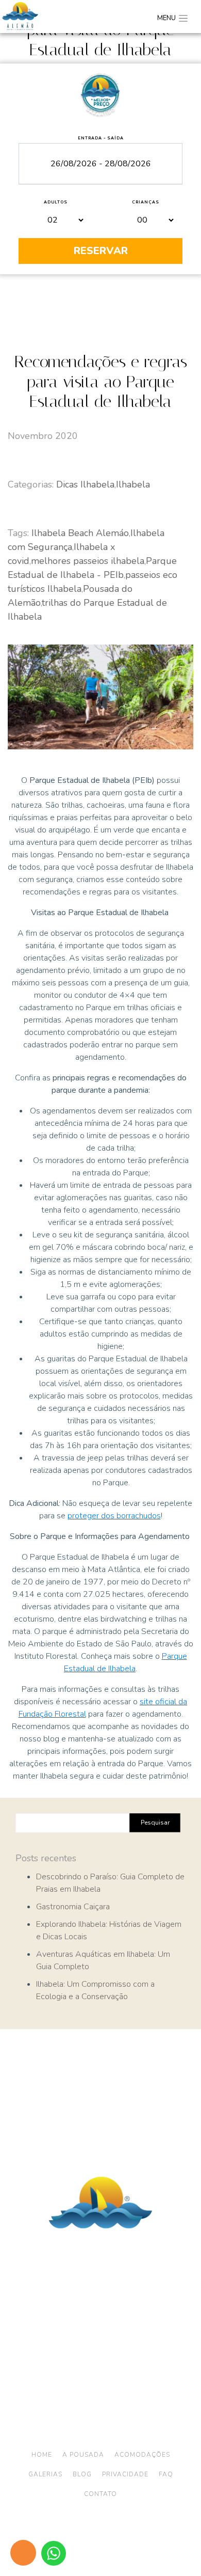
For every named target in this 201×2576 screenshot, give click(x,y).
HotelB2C (120, 2546)
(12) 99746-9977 (127, 2355)
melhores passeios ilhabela (88, 561)
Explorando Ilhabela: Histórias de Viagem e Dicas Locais (109, 1930)
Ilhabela (133, 484)
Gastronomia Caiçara (73, 1907)
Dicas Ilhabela (85, 484)
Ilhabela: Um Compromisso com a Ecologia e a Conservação (95, 1990)
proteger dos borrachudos (114, 1516)
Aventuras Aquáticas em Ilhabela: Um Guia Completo (103, 1960)
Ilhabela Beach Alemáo (80, 533)
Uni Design (156, 2538)
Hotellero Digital (94, 2538)
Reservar (101, 251)
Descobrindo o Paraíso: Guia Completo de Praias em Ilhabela (110, 1883)
